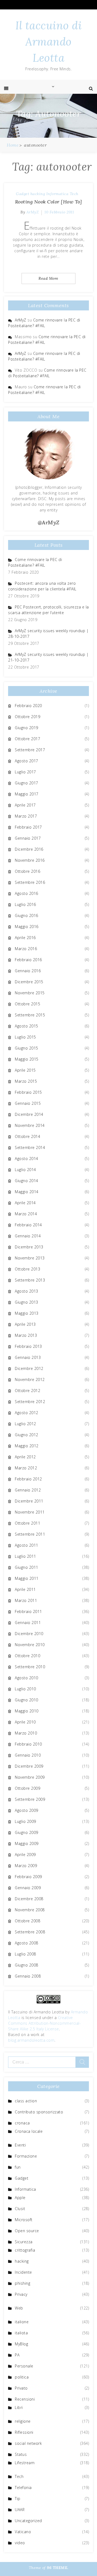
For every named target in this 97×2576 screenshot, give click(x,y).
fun (18, 2167)
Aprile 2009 (25, 1855)
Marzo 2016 (26, 949)
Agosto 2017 (27, 761)
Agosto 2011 (27, 1545)
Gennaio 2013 (28, 1357)
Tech (74, 194)
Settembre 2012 (30, 1402)
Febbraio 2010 (28, 1744)
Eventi (20, 2145)
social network (28, 2443)
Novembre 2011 (30, 1512)
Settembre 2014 (30, 1147)
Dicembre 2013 (29, 1247)
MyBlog (21, 2344)
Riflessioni (24, 2432)
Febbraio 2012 (28, 1479)
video (20, 2543)
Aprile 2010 (25, 1722)
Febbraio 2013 (28, 1346)
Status (21, 2454)
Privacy (21, 2294)
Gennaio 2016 (28, 971)
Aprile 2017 (25, 805)
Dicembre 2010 (29, 1634)
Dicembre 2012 (29, 1368)
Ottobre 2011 (27, 1523)
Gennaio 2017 (28, 838)
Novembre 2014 (30, 1125)
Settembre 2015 (30, 1015)
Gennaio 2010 (28, 1755)
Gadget (22, 194)
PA (17, 2355)
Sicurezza (24, 2242)
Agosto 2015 (27, 1026)
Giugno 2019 (27, 728)
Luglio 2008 (25, 1954)
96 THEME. (58, 2568)
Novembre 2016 (30, 860)
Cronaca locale (29, 2131)
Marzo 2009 (26, 1866)
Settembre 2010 (30, 1667)
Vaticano (23, 2532)
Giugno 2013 (27, 1302)
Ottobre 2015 (27, 1004)
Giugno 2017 (27, 783)
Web (19, 2308)
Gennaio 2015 (28, 1103)
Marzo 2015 (26, 1081)
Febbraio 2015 (28, 1092)
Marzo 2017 (26, 816)
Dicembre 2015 (29, 982)
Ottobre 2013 (27, 1269)
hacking (38, 194)
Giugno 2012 (27, 1435)
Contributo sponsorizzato (39, 2112)
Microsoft (24, 2220)
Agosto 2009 (27, 1810)
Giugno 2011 (27, 1567)
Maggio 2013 (27, 1313)
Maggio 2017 (27, 794)
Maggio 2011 (27, 1578)
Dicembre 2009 (29, 1766)
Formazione (26, 2156)
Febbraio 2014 (28, 1225)
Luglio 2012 (25, 1424)
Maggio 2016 (27, 927)
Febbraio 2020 (28, 706)
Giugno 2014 (27, 1181)
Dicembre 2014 (29, 1114)
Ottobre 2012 (27, 1391)
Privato (21, 2388)
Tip (18, 2499)
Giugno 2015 (27, 1048)
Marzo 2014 (26, 1214)
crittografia (25, 2250)
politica (22, 2377)
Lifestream (25, 2463)
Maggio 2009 (27, 1843)
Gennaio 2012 (28, 1490)
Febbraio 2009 (28, 1877)
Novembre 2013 (30, 1258)
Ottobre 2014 (27, 1136)
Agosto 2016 (27, 893)
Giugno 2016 (27, 915)
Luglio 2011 (25, 1556)
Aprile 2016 (25, 938)
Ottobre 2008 (27, 1921)
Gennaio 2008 (28, 1976)
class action (26, 2101)
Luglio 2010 (25, 1689)
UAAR (20, 2510)
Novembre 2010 (30, 1645)
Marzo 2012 (26, 1468)
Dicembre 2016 (29, 849)
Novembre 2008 (30, 1910)
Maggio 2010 (27, 1711)
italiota (21, 2333)
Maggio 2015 (27, 1059)
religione (23, 2421)
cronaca (22, 2123)
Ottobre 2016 (27, 871)
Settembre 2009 (30, 1799)
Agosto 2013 (27, 1291)
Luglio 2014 (25, 1170)
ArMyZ (33, 212)
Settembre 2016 (30, 882)
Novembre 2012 (30, 1379)
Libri (19, 2407)
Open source (27, 2231)
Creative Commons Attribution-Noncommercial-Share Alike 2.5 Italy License (44, 2023)
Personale (24, 2366)
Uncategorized (28, 2521)
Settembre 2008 (30, 1932)
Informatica (58, 194)
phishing (22, 2283)
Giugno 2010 (27, 1700)
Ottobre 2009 (27, 1788)
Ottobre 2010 (27, 1656)
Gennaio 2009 (28, 1888)
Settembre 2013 (30, 1280)
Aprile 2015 (25, 1070)
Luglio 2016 (25, 904)
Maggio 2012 (27, 1446)
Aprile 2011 (25, 1589)
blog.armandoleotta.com (31, 2040)
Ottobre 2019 (27, 717)
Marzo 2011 (26, 1600)
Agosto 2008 (27, 1943)
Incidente (23, 2272)
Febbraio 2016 (28, 960)
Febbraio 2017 (28, 827)
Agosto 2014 (27, 1159)
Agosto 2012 (27, 1413)
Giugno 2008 (27, 1965)
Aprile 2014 (25, 1203)
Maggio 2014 (27, 1192)
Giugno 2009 (27, 1832)
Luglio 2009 (25, 1821)
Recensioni (25, 2399)
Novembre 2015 (30, 993)
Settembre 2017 (30, 750)
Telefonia (23, 2487)
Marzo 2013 (26, 1335)
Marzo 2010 (26, 1733)
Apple (20, 2198)
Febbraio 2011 (28, 1611)
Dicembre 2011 (29, 1501)
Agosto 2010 (27, 1678)
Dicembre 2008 (29, 1899)
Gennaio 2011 (28, 1623)
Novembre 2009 (30, 1777)
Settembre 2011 (30, 1534)
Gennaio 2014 (28, 1236)
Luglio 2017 (25, 772)
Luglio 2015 (25, 1037)
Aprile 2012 (25, 1457)
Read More (48, 278)
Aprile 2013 (25, 1324)
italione (22, 2322)
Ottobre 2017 (27, 739)
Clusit (20, 2209)
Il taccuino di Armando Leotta (48, 42)
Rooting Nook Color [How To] (49, 202)
